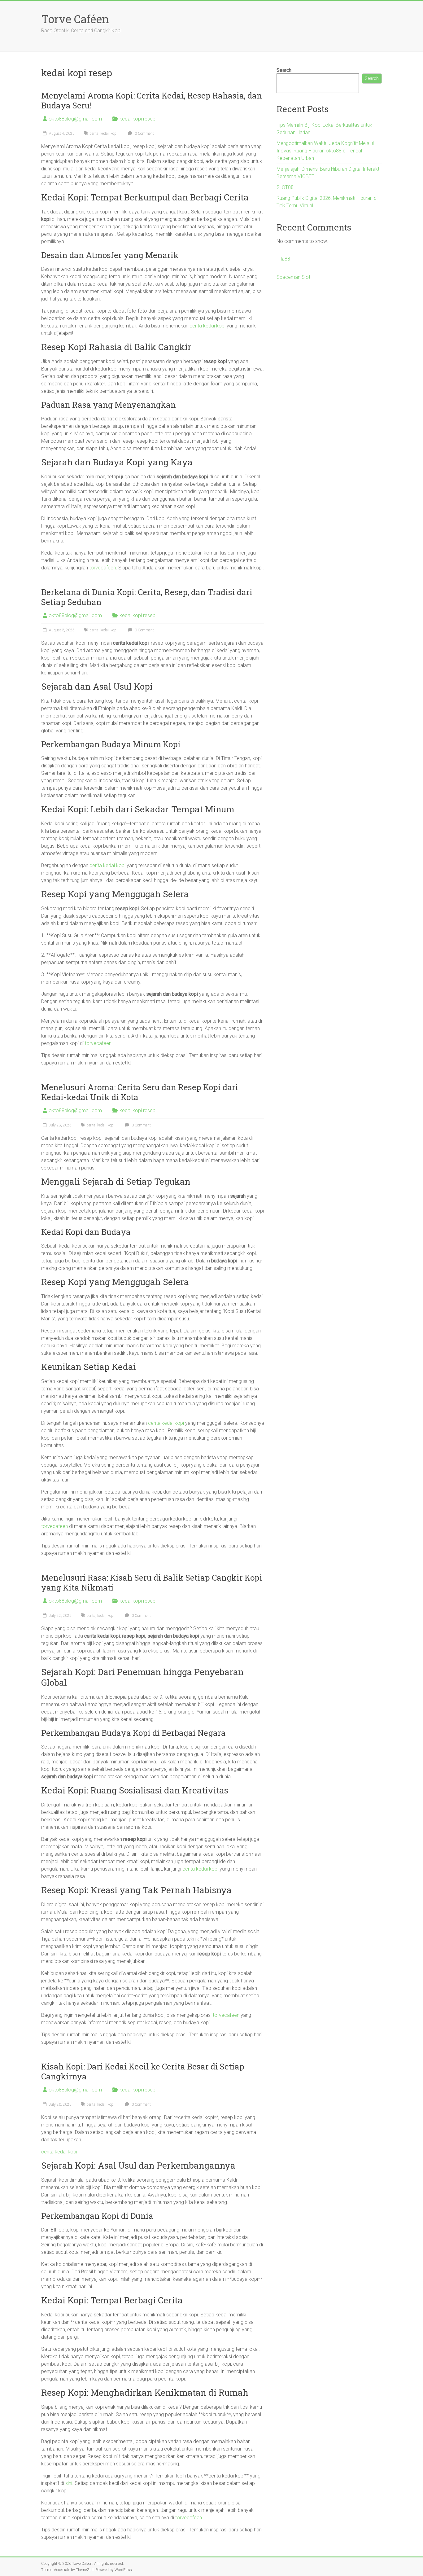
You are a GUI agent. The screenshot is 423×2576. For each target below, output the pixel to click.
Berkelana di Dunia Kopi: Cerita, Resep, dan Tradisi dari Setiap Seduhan (147, 597)
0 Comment (144, 134)
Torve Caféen (75, 19)
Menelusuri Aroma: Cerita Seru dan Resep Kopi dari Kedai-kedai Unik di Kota (140, 1092)
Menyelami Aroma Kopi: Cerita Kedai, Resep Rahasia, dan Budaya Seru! (152, 100)
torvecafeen (102, 568)
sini (69, 2483)
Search (284, 70)
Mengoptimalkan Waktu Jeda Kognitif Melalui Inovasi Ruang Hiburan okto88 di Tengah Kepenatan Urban (325, 151)
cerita (94, 134)
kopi (114, 134)
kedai (105, 134)
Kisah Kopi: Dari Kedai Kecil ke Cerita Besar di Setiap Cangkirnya (143, 2071)
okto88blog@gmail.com (75, 119)
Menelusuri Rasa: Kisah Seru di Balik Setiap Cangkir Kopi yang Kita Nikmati (152, 1582)
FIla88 (283, 259)
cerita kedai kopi (207, 326)
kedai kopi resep (137, 119)
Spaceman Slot (293, 277)
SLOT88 (285, 187)
